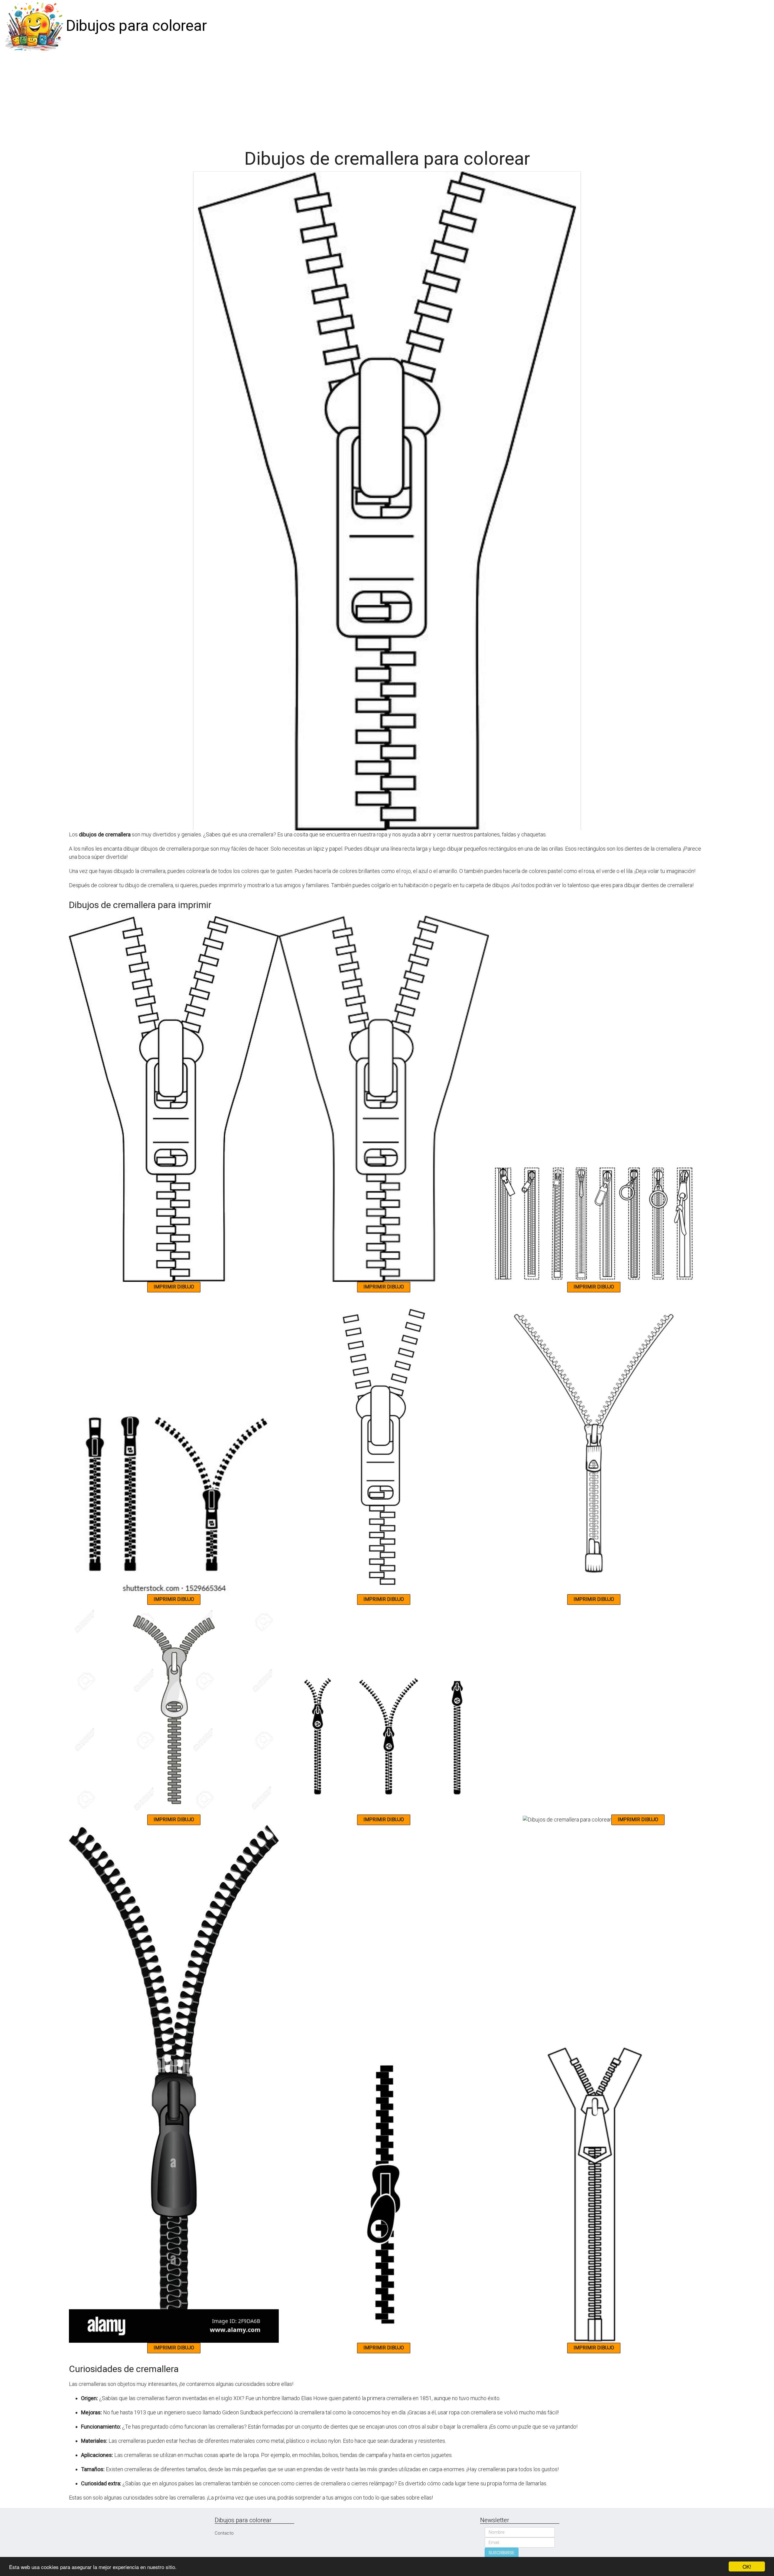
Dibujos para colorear (136, 26)
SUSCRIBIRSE (502, 2553)
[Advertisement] (387, 97)
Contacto (224, 2533)
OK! (747, 2566)
